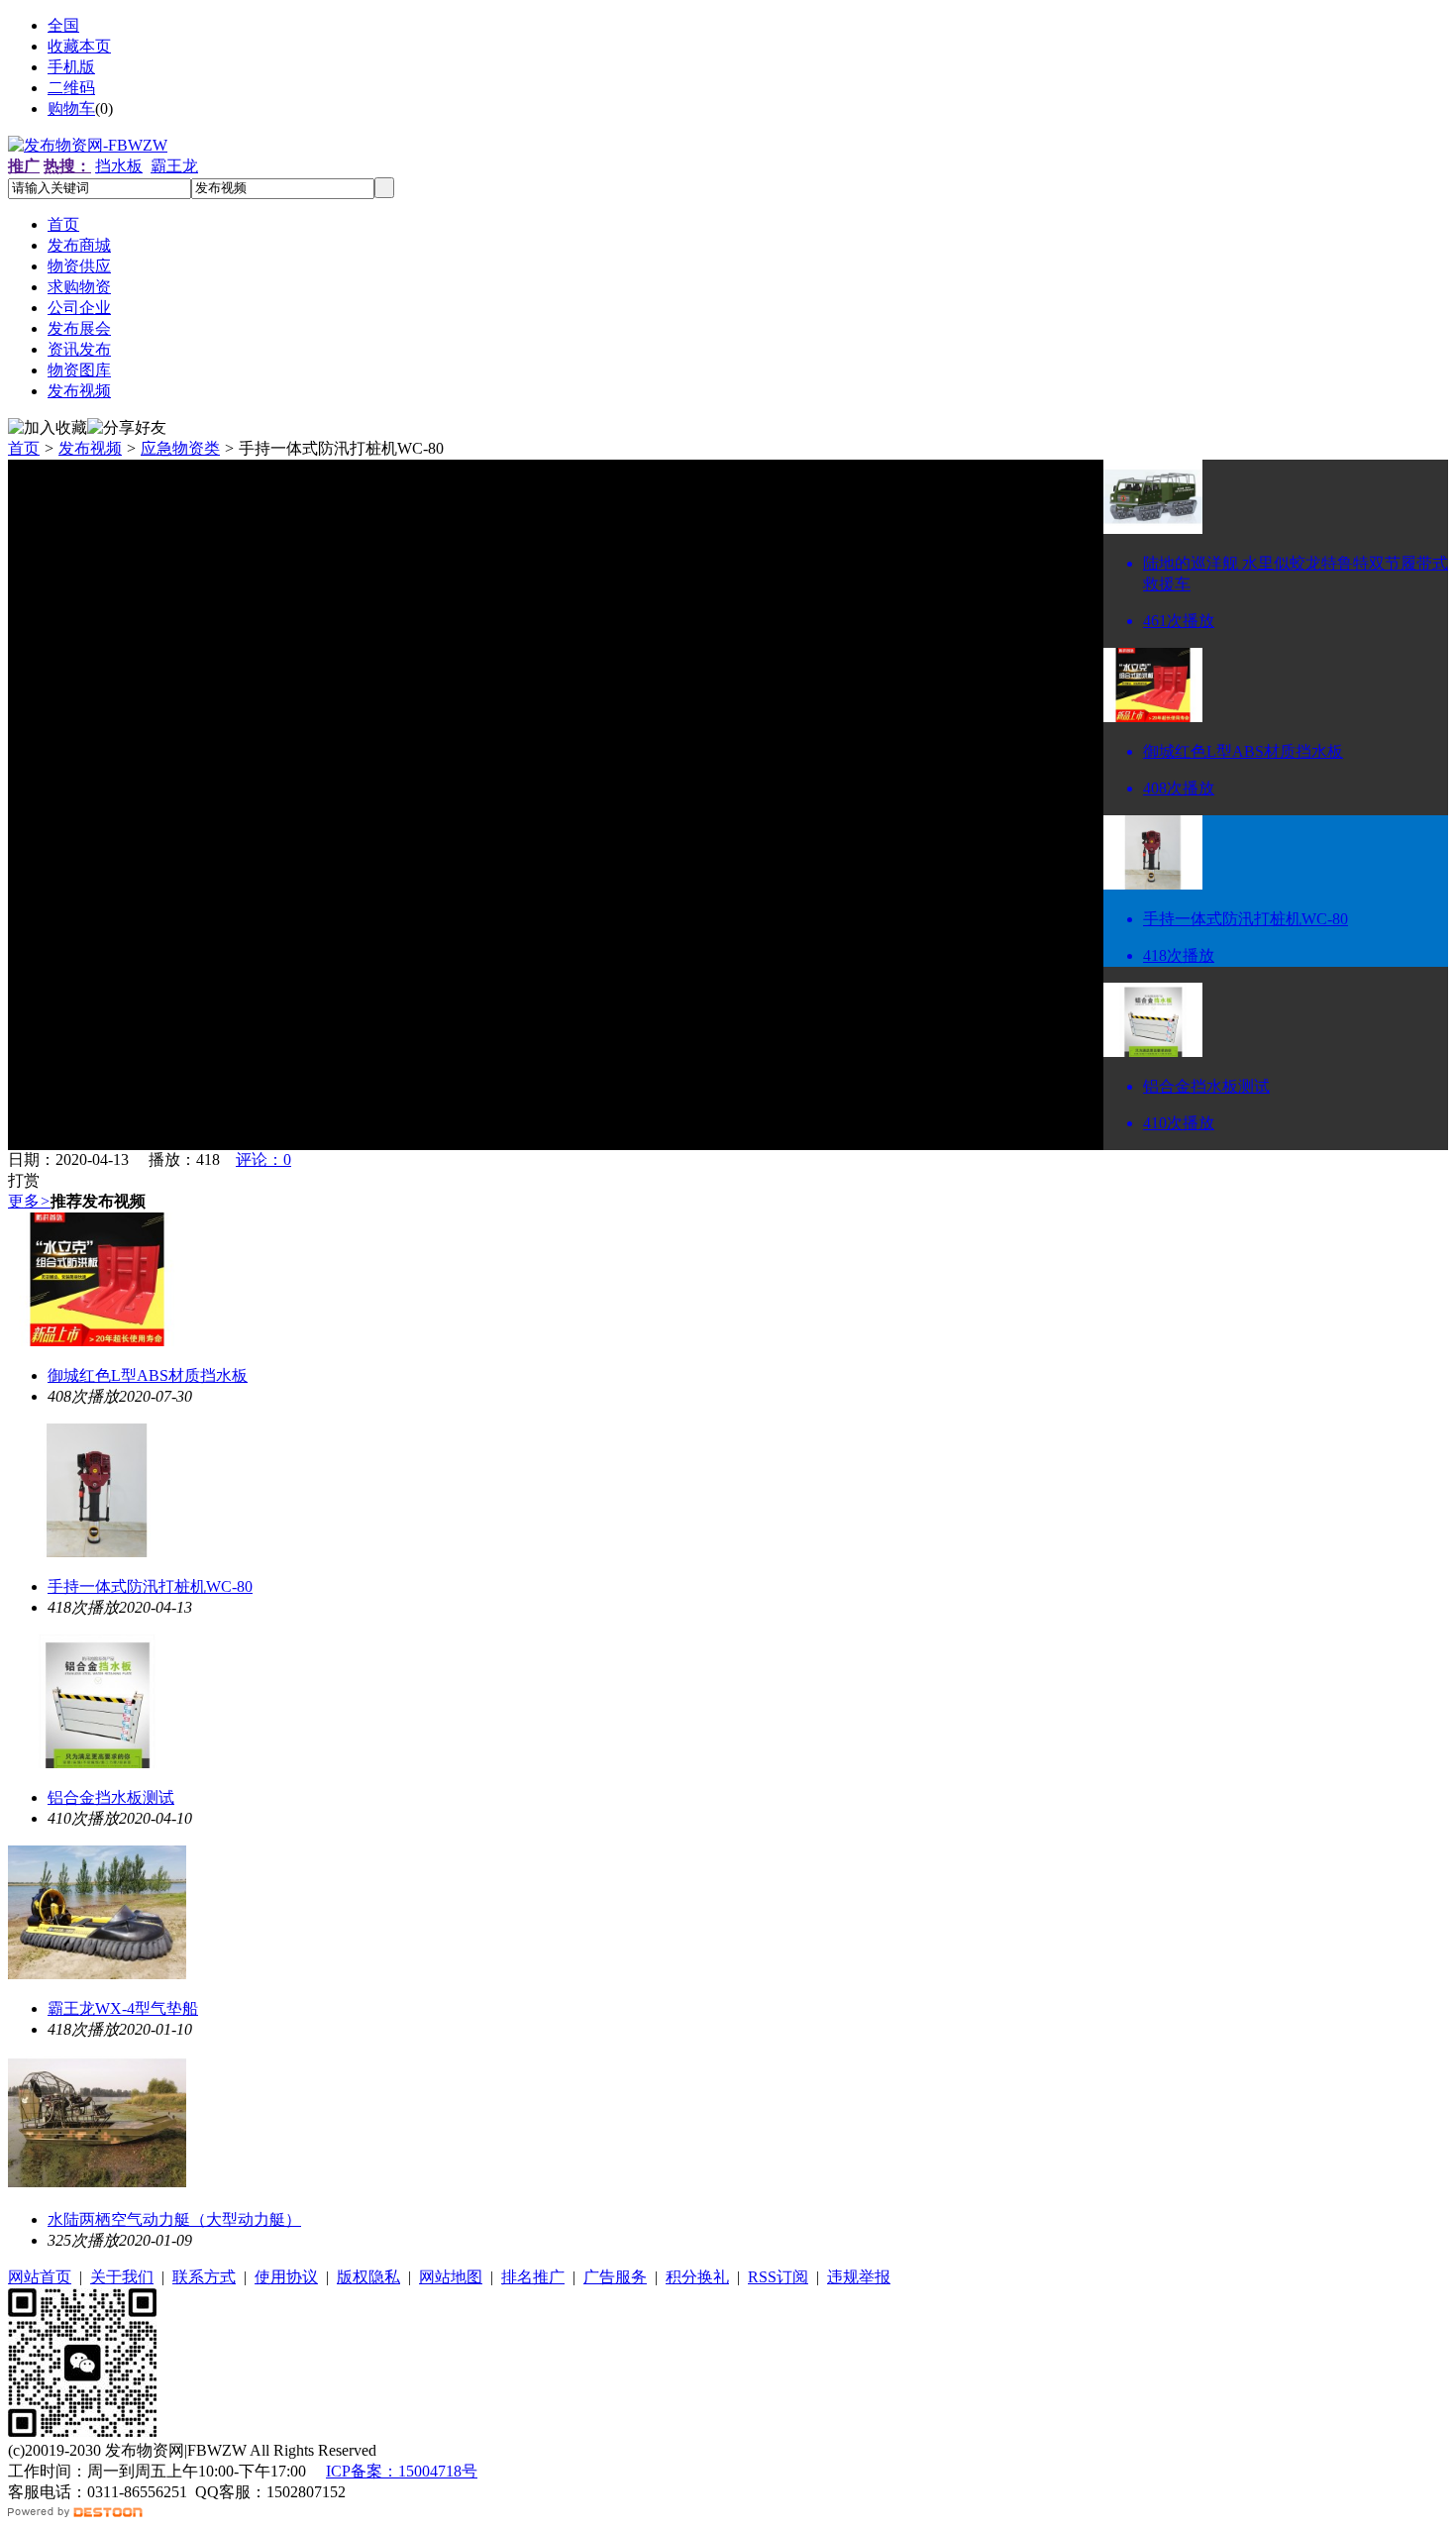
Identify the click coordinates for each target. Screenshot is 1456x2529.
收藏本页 (79, 46)
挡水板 (119, 166)
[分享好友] (127, 428)
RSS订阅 (778, 2277)
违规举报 (859, 2277)
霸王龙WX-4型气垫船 (123, 2008)
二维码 (71, 88)
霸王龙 (174, 166)
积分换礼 (697, 2277)
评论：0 (263, 1159)
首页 (24, 448)
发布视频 (90, 448)
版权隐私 (368, 2277)
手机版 (71, 67)
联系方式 (204, 2277)
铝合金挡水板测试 (111, 1797)
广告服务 (615, 2277)
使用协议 (286, 2277)
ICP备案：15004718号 (402, 2471)
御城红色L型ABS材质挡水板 (148, 1375)
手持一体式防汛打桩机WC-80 (150, 1586)
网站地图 (451, 2277)
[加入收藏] (48, 428)
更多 (29, 1201)
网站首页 (40, 2277)
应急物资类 (180, 448)
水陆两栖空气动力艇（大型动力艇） (174, 2219)
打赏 (24, 1180)
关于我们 (122, 2277)
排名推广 (533, 2277)
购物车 (71, 108)
